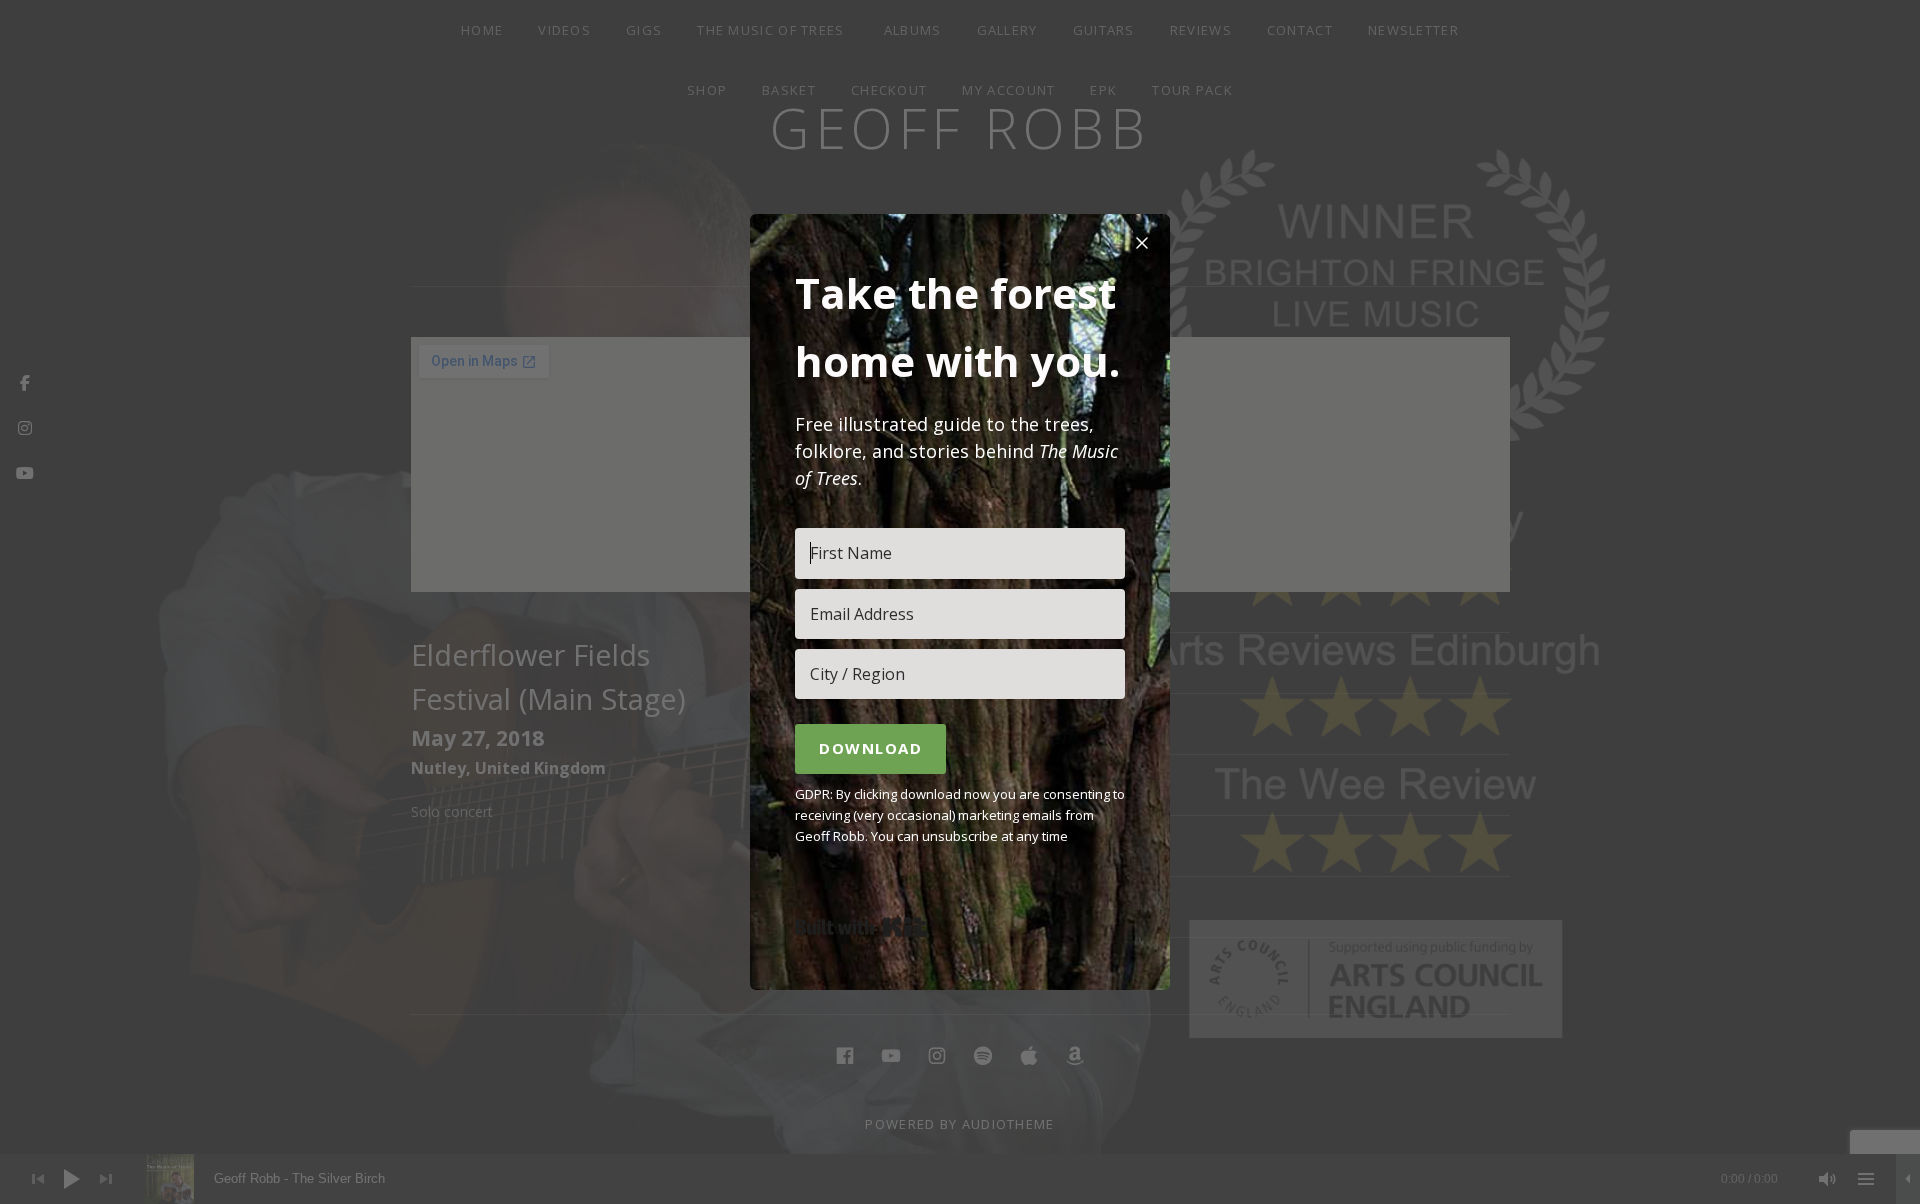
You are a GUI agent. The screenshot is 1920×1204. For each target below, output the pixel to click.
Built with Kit (861, 927)
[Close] (1142, 242)
